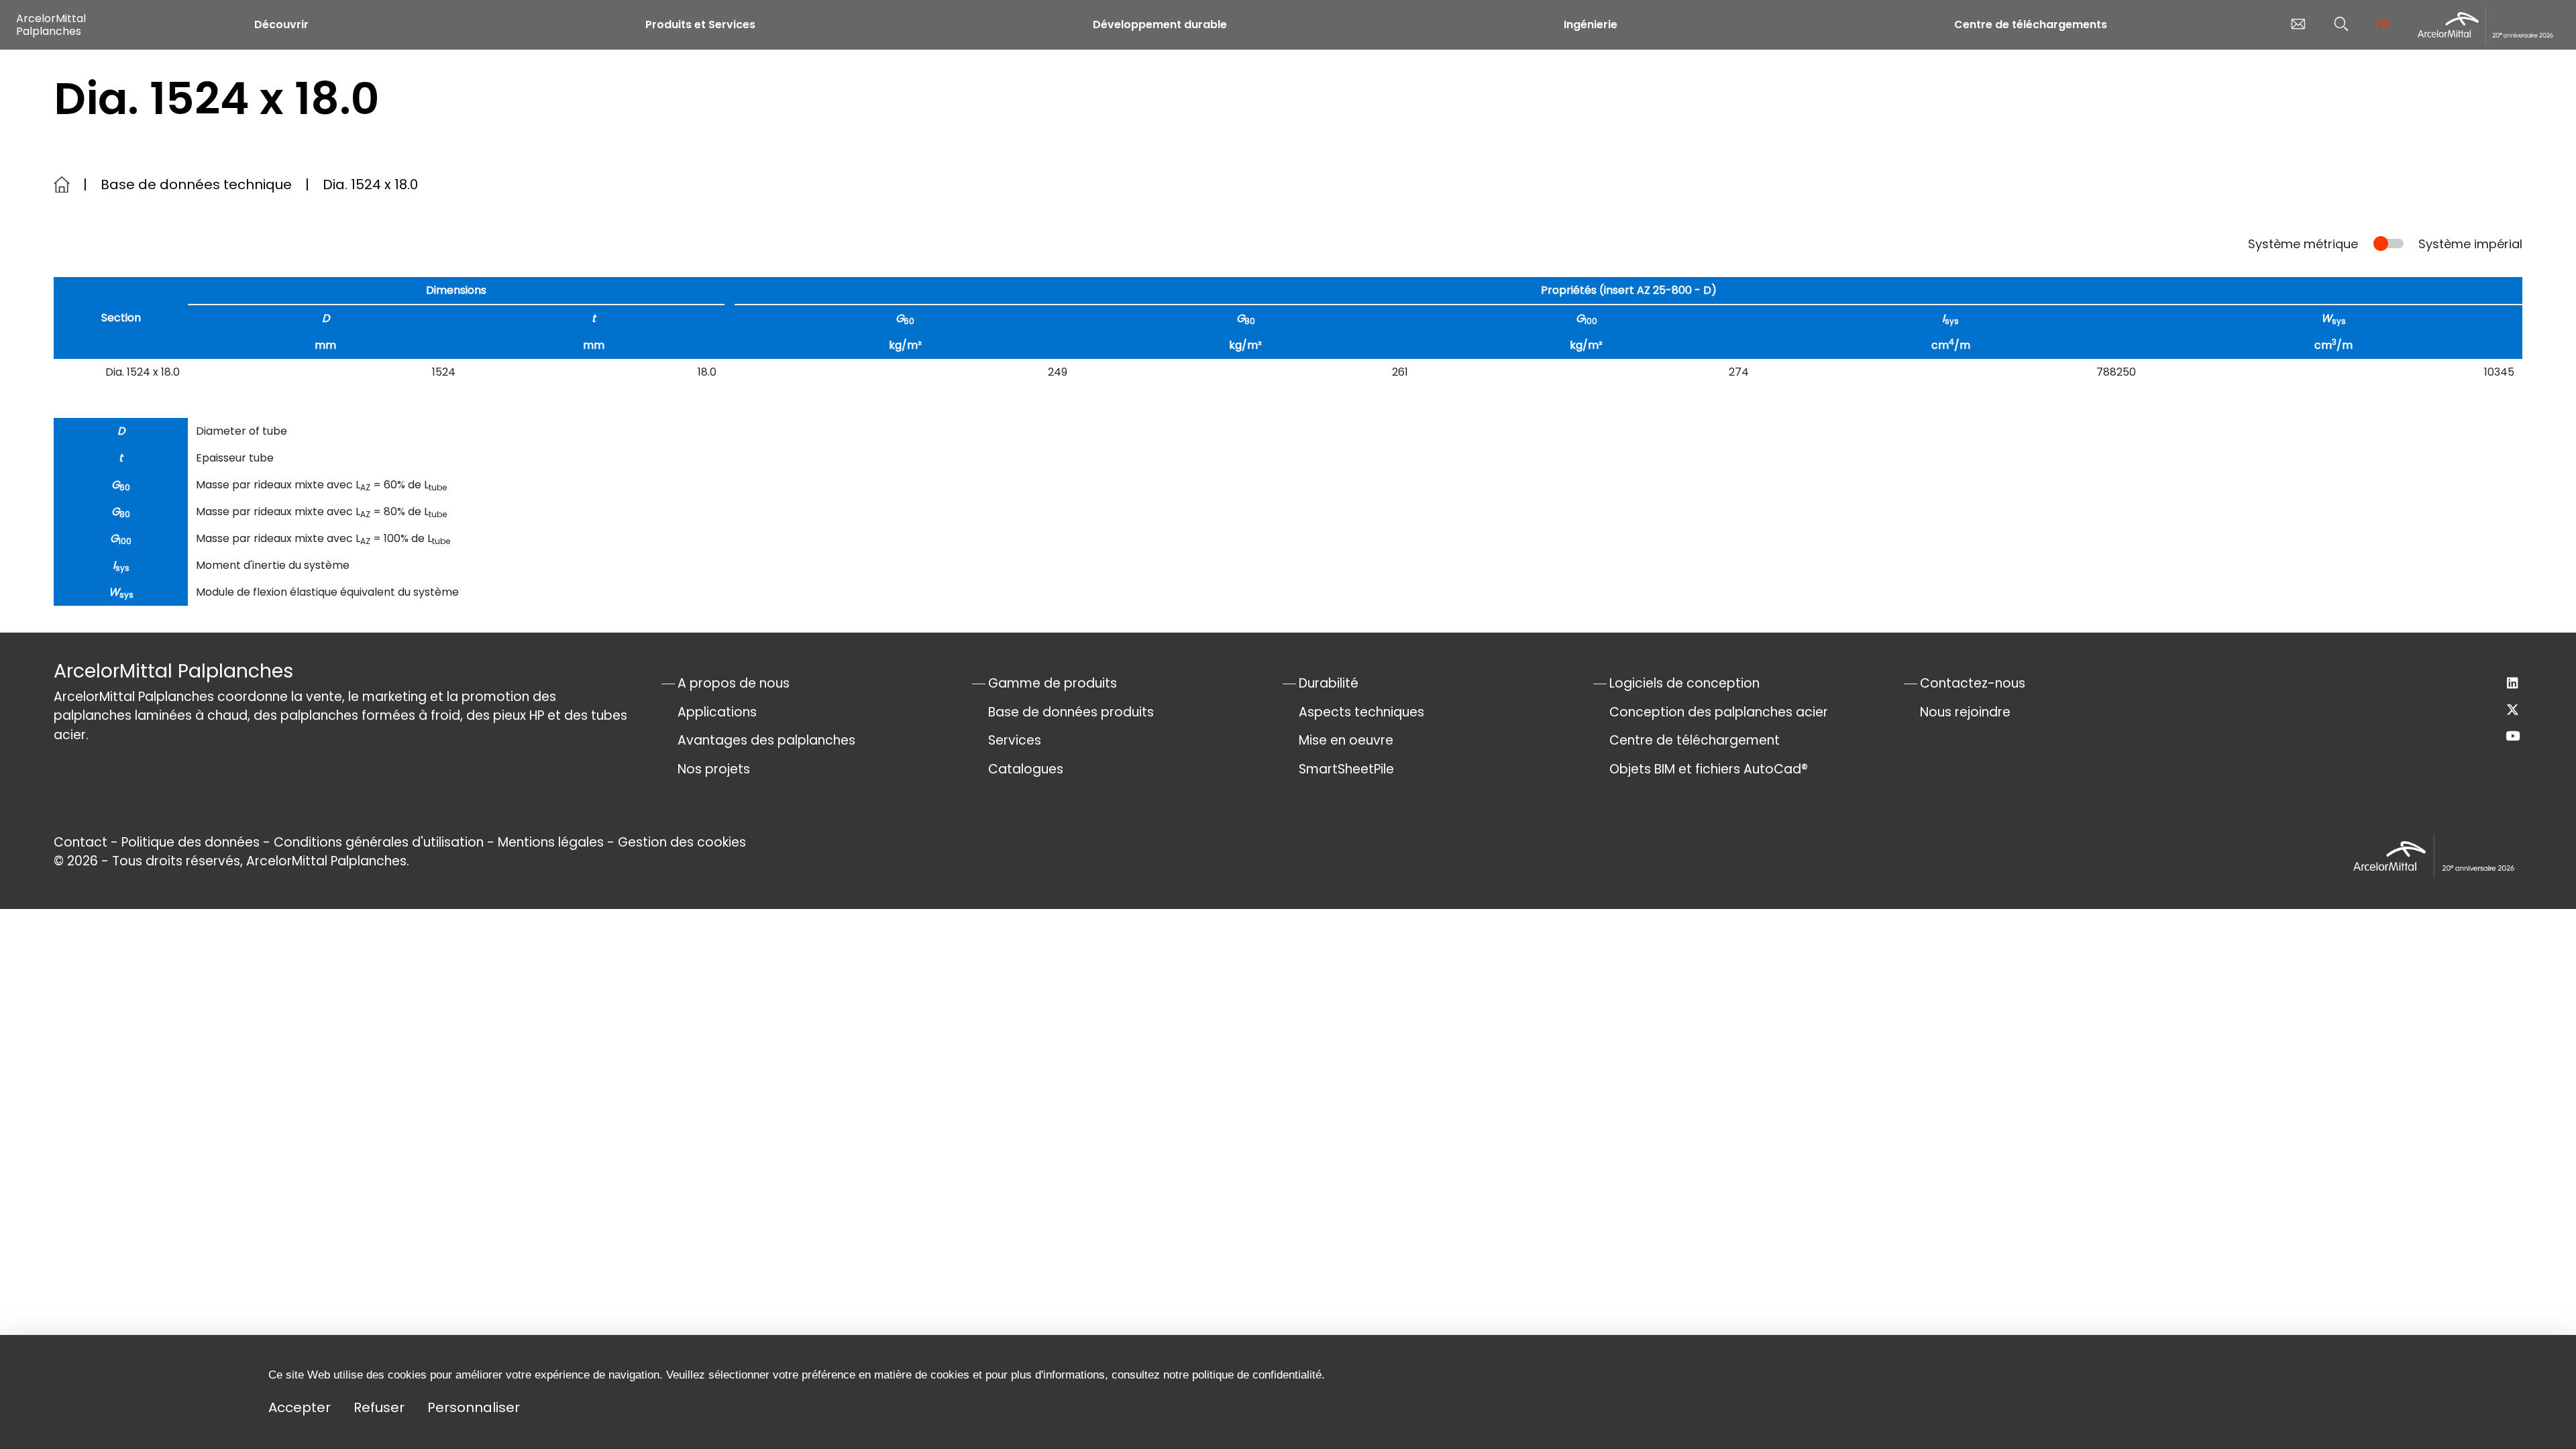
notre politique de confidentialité (1242, 1375)
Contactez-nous (1973, 683)
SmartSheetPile (1346, 769)
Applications (717, 712)
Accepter (300, 1407)
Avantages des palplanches (766, 740)
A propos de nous (734, 683)
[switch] (2389, 244)
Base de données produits (1071, 712)
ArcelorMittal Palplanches (51, 25)
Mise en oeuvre (1346, 740)
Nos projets (714, 769)
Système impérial (2470, 244)
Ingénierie (1591, 24)
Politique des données (191, 842)
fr (2383, 24)
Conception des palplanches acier (1719, 712)
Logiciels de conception (1684, 683)
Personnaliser (474, 1407)
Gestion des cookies (682, 842)
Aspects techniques (1361, 712)
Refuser (379, 1407)
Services (1015, 740)
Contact (80, 842)
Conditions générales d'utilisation (379, 842)
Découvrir (281, 24)
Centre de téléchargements (2031, 24)
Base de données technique (196, 184)
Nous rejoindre (1965, 712)
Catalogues (1026, 769)
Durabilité (1329, 683)
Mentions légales (551, 842)
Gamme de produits (1053, 683)
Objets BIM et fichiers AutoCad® (1709, 769)
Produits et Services (700, 24)
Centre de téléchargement (1695, 740)
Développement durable (1160, 24)
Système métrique (2303, 244)
